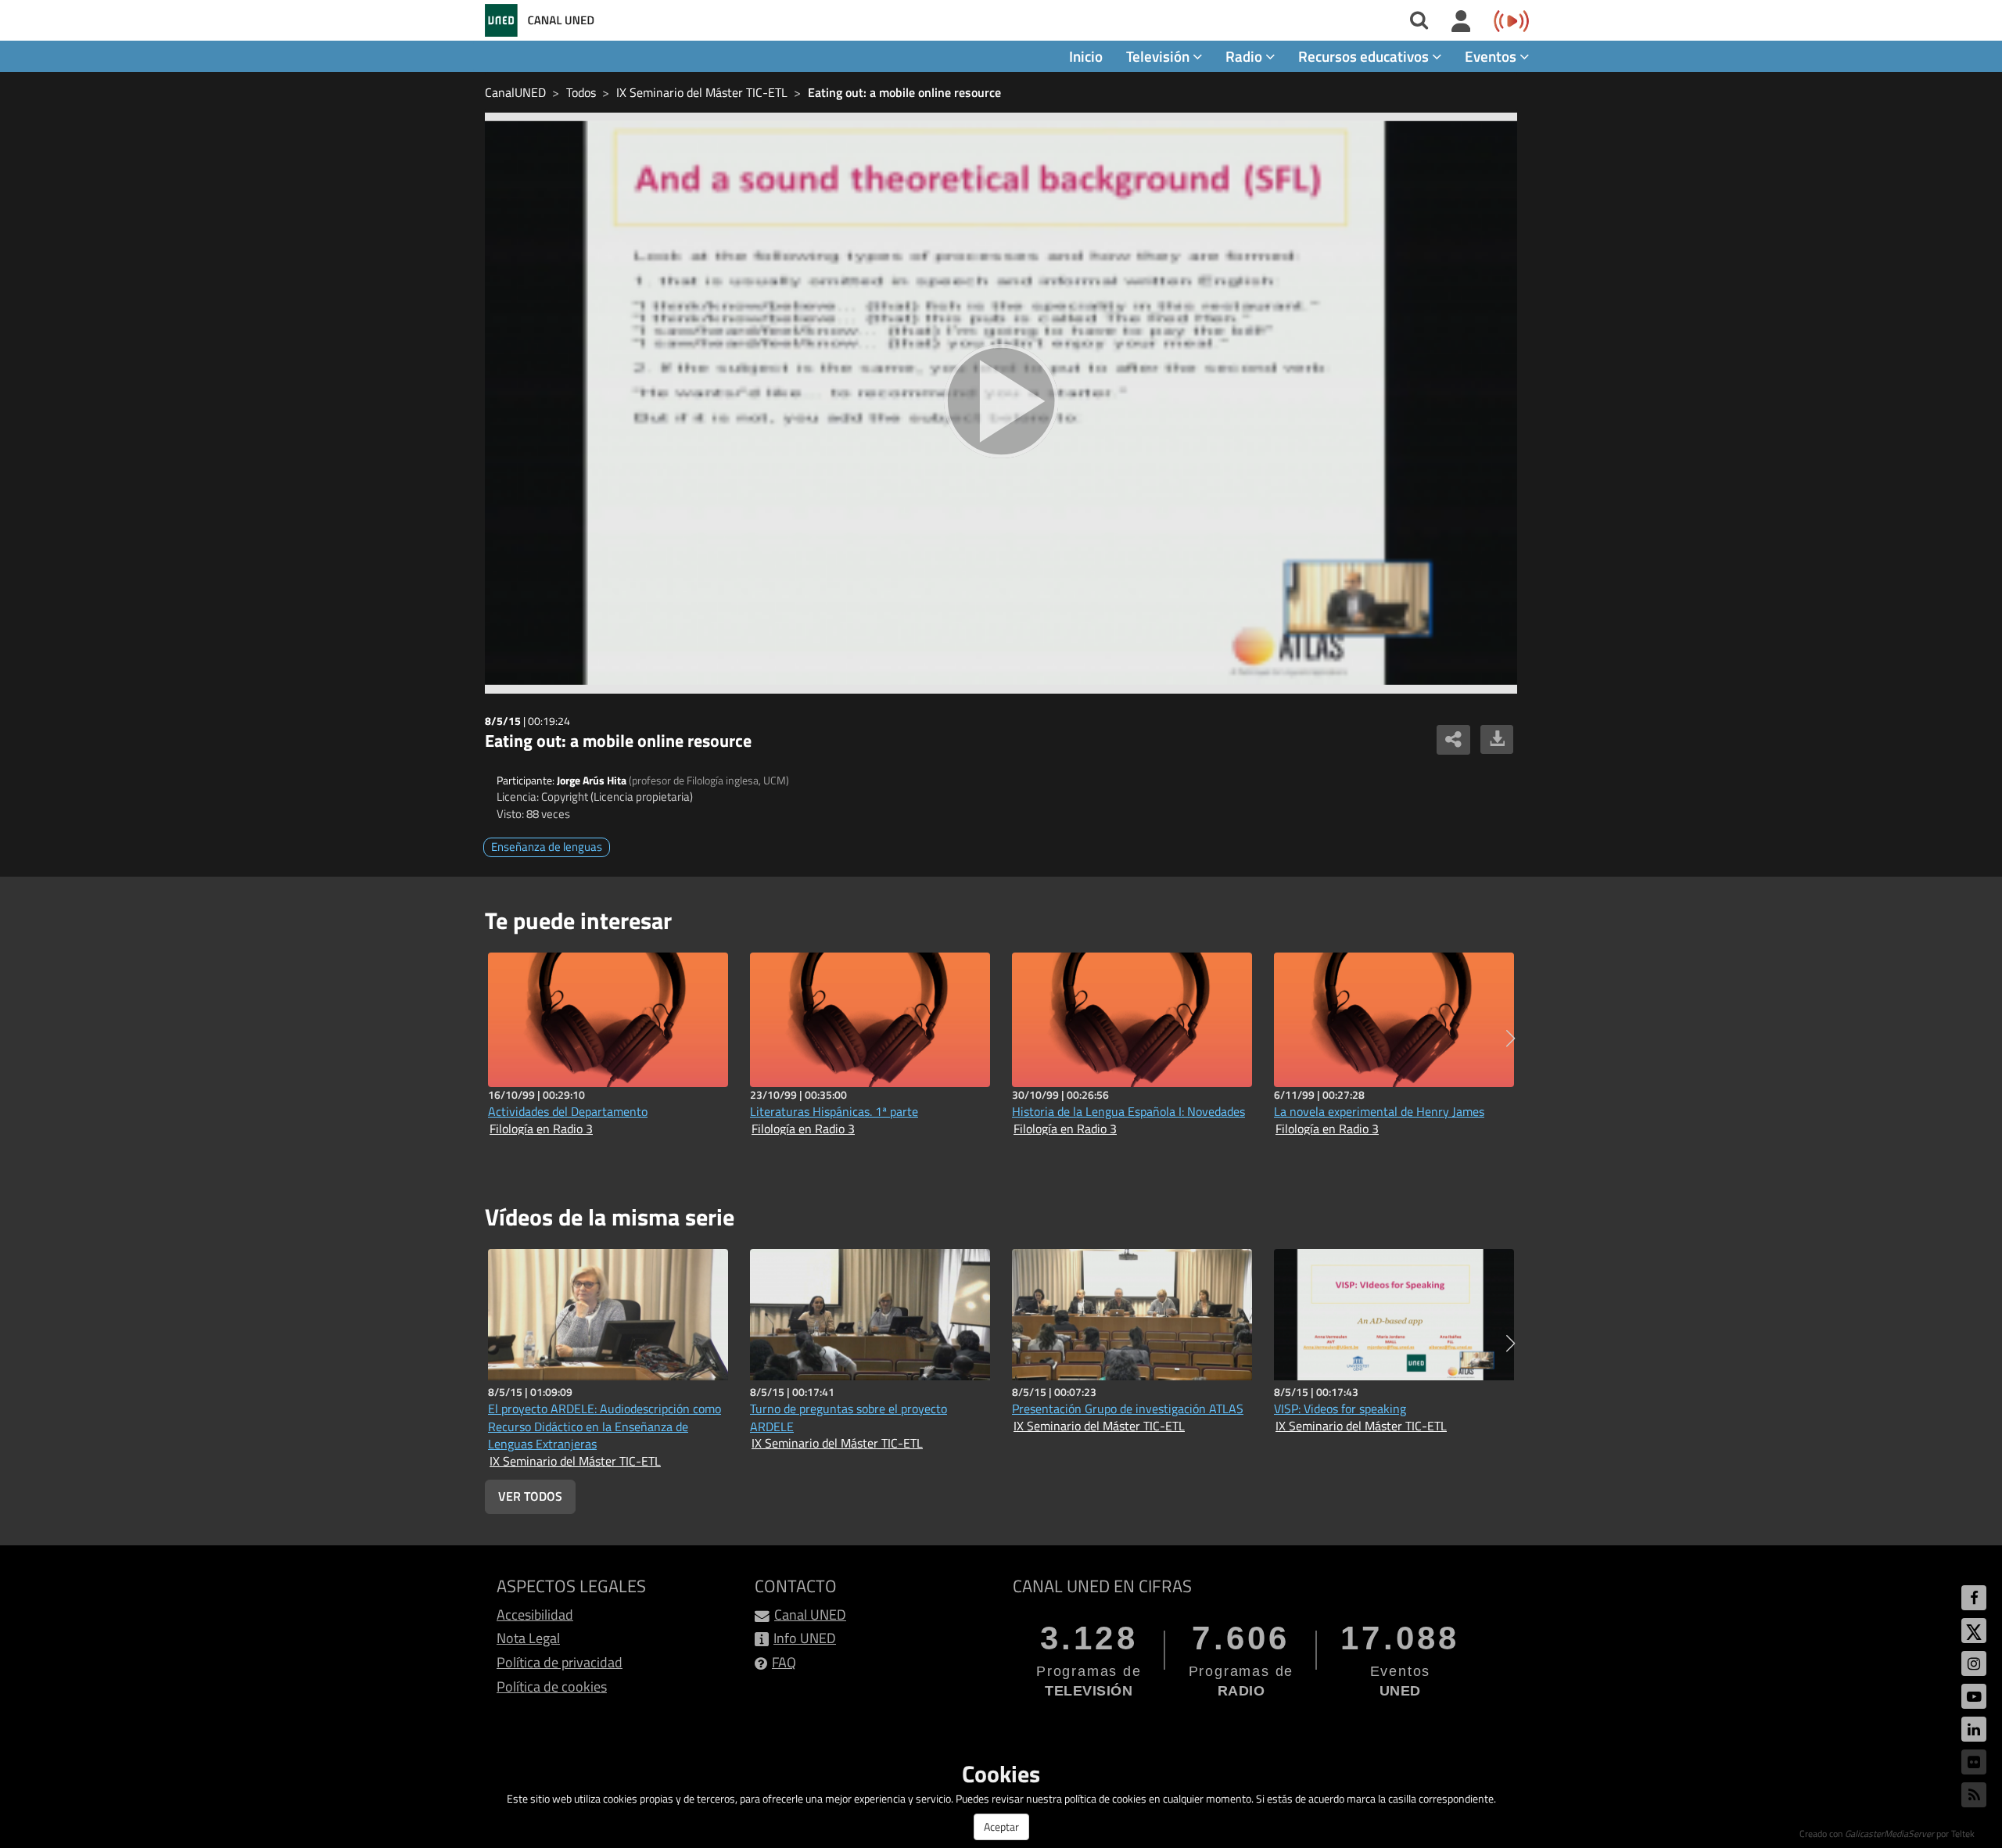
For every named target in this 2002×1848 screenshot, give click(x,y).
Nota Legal (528, 1638)
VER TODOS (530, 1496)
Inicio (1086, 56)
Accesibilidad (535, 1615)
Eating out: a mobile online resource (904, 92)
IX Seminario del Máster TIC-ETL (702, 92)
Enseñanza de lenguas (547, 847)
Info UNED (805, 1638)
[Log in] (1461, 22)
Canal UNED (810, 1615)
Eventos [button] (1492, 56)
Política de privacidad (560, 1662)
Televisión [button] (1159, 56)
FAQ (784, 1662)
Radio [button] (1245, 56)
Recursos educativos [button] (1365, 56)
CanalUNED (515, 92)
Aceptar (1001, 1826)
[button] (1510, 1039)
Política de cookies (552, 1687)
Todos (581, 92)
